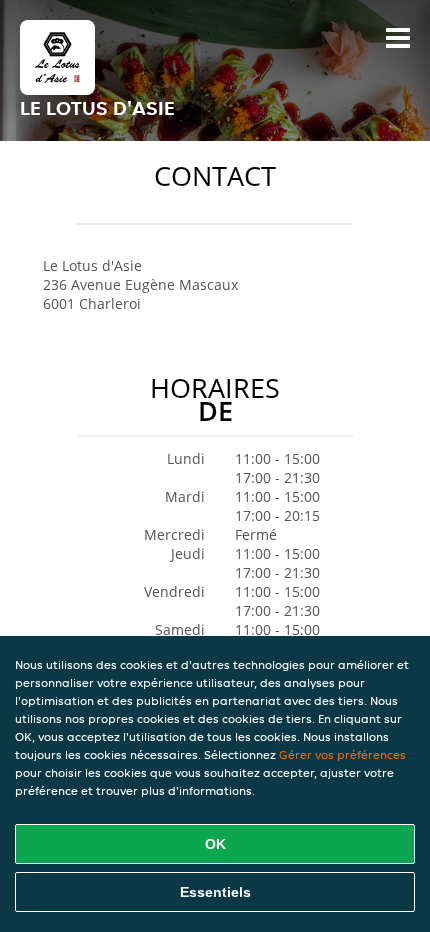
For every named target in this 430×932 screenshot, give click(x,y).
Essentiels (215, 892)
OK (215, 844)
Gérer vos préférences (342, 754)
